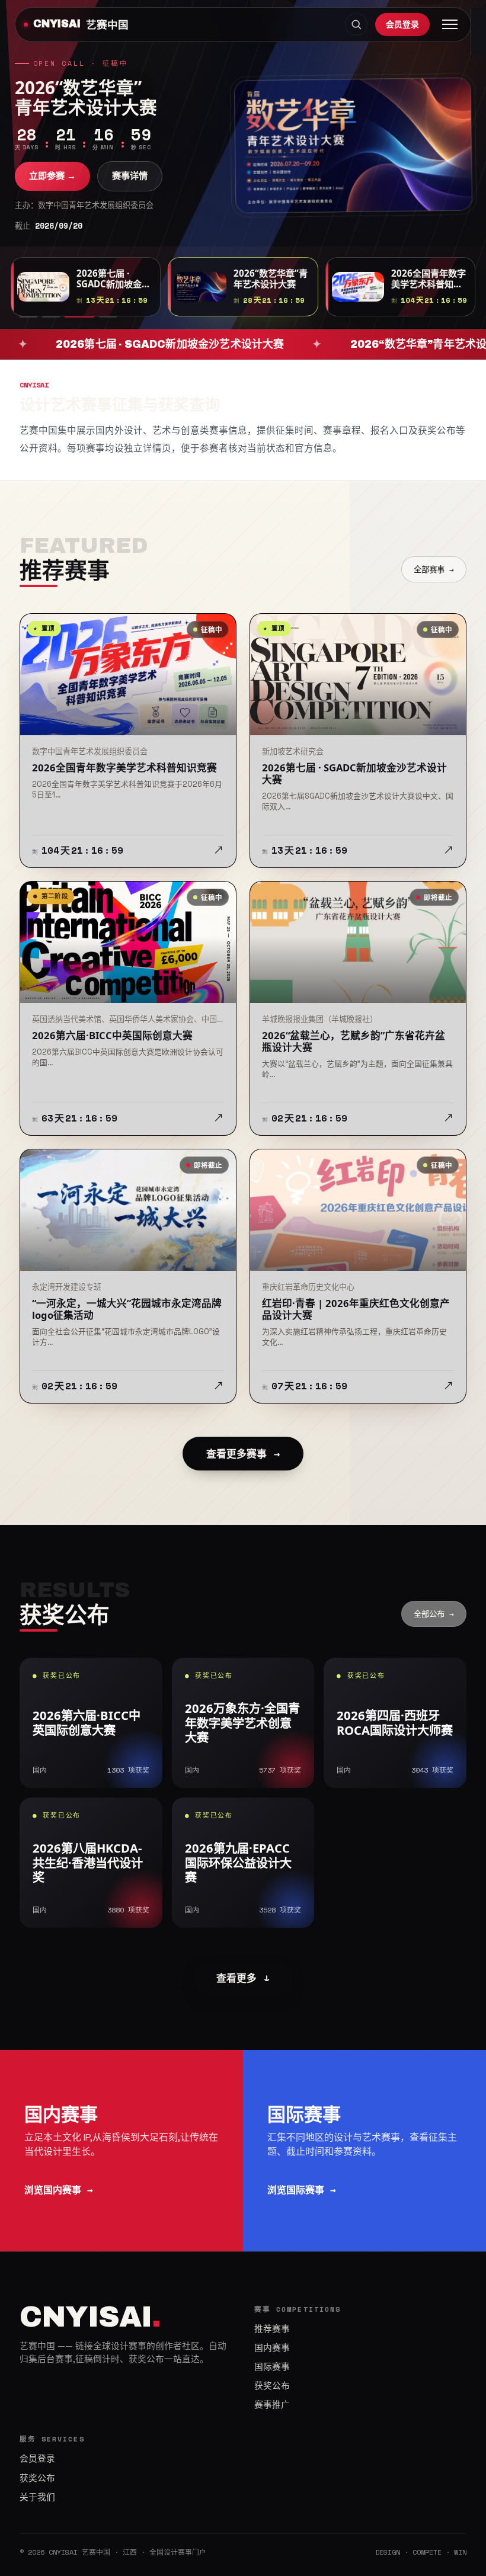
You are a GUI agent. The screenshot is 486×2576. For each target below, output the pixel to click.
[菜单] (450, 24)
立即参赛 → (52, 176)
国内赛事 (272, 2348)
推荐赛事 (272, 2329)
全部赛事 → (434, 569)
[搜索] (356, 24)
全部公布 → (434, 1614)
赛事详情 (130, 176)
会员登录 (402, 24)
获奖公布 (272, 2386)
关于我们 (37, 2497)
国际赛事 (272, 2367)
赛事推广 (272, 2405)
